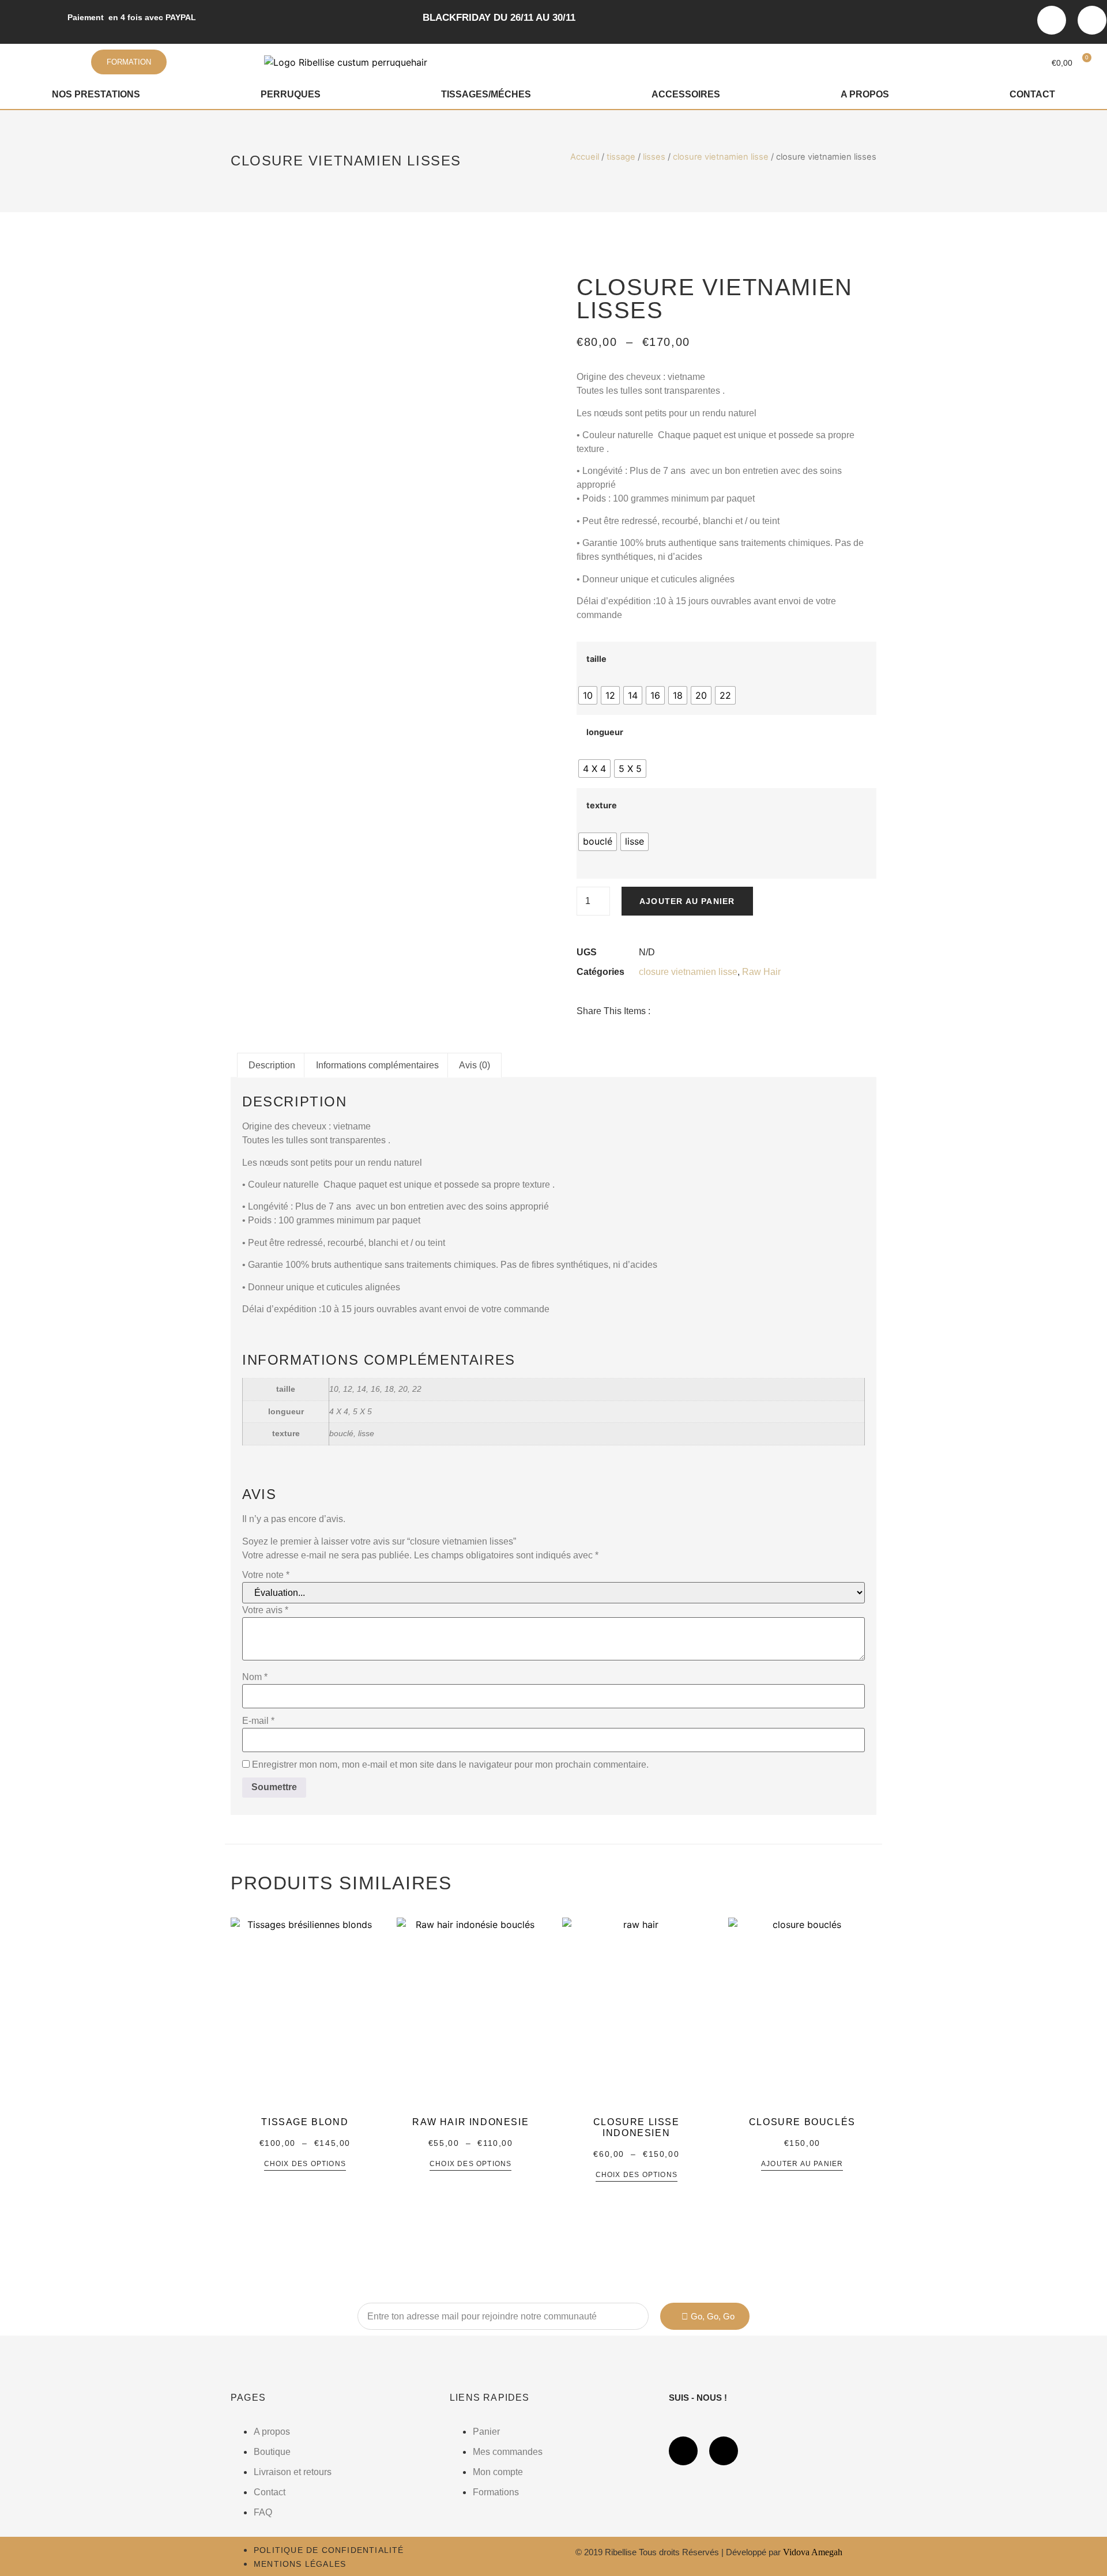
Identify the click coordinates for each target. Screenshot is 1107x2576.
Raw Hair (761, 972)
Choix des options (305, 2164)
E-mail (258, 1721)
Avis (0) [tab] (475, 1065)
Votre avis (265, 1610)
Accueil (585, 157)
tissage (621, 157)
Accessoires (686, 94)
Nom (255, 1677)
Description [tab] (272, 1065)
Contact (1032, 94)
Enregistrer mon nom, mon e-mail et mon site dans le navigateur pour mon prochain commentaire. (450, 1765)
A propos (865, 94)
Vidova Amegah (813, 2552)
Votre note (266, 1575)
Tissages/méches (486, 94)
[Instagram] (1092, 20)
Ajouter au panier (687, 901)
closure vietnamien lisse (721, 157)
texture (602, 805)
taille (596, 659)
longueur (605, 732)
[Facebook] (1052, 20)
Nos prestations (96, 94)
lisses (654, 157)
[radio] (588, 695)
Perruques (291, 94)
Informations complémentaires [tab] (377, 1065)
